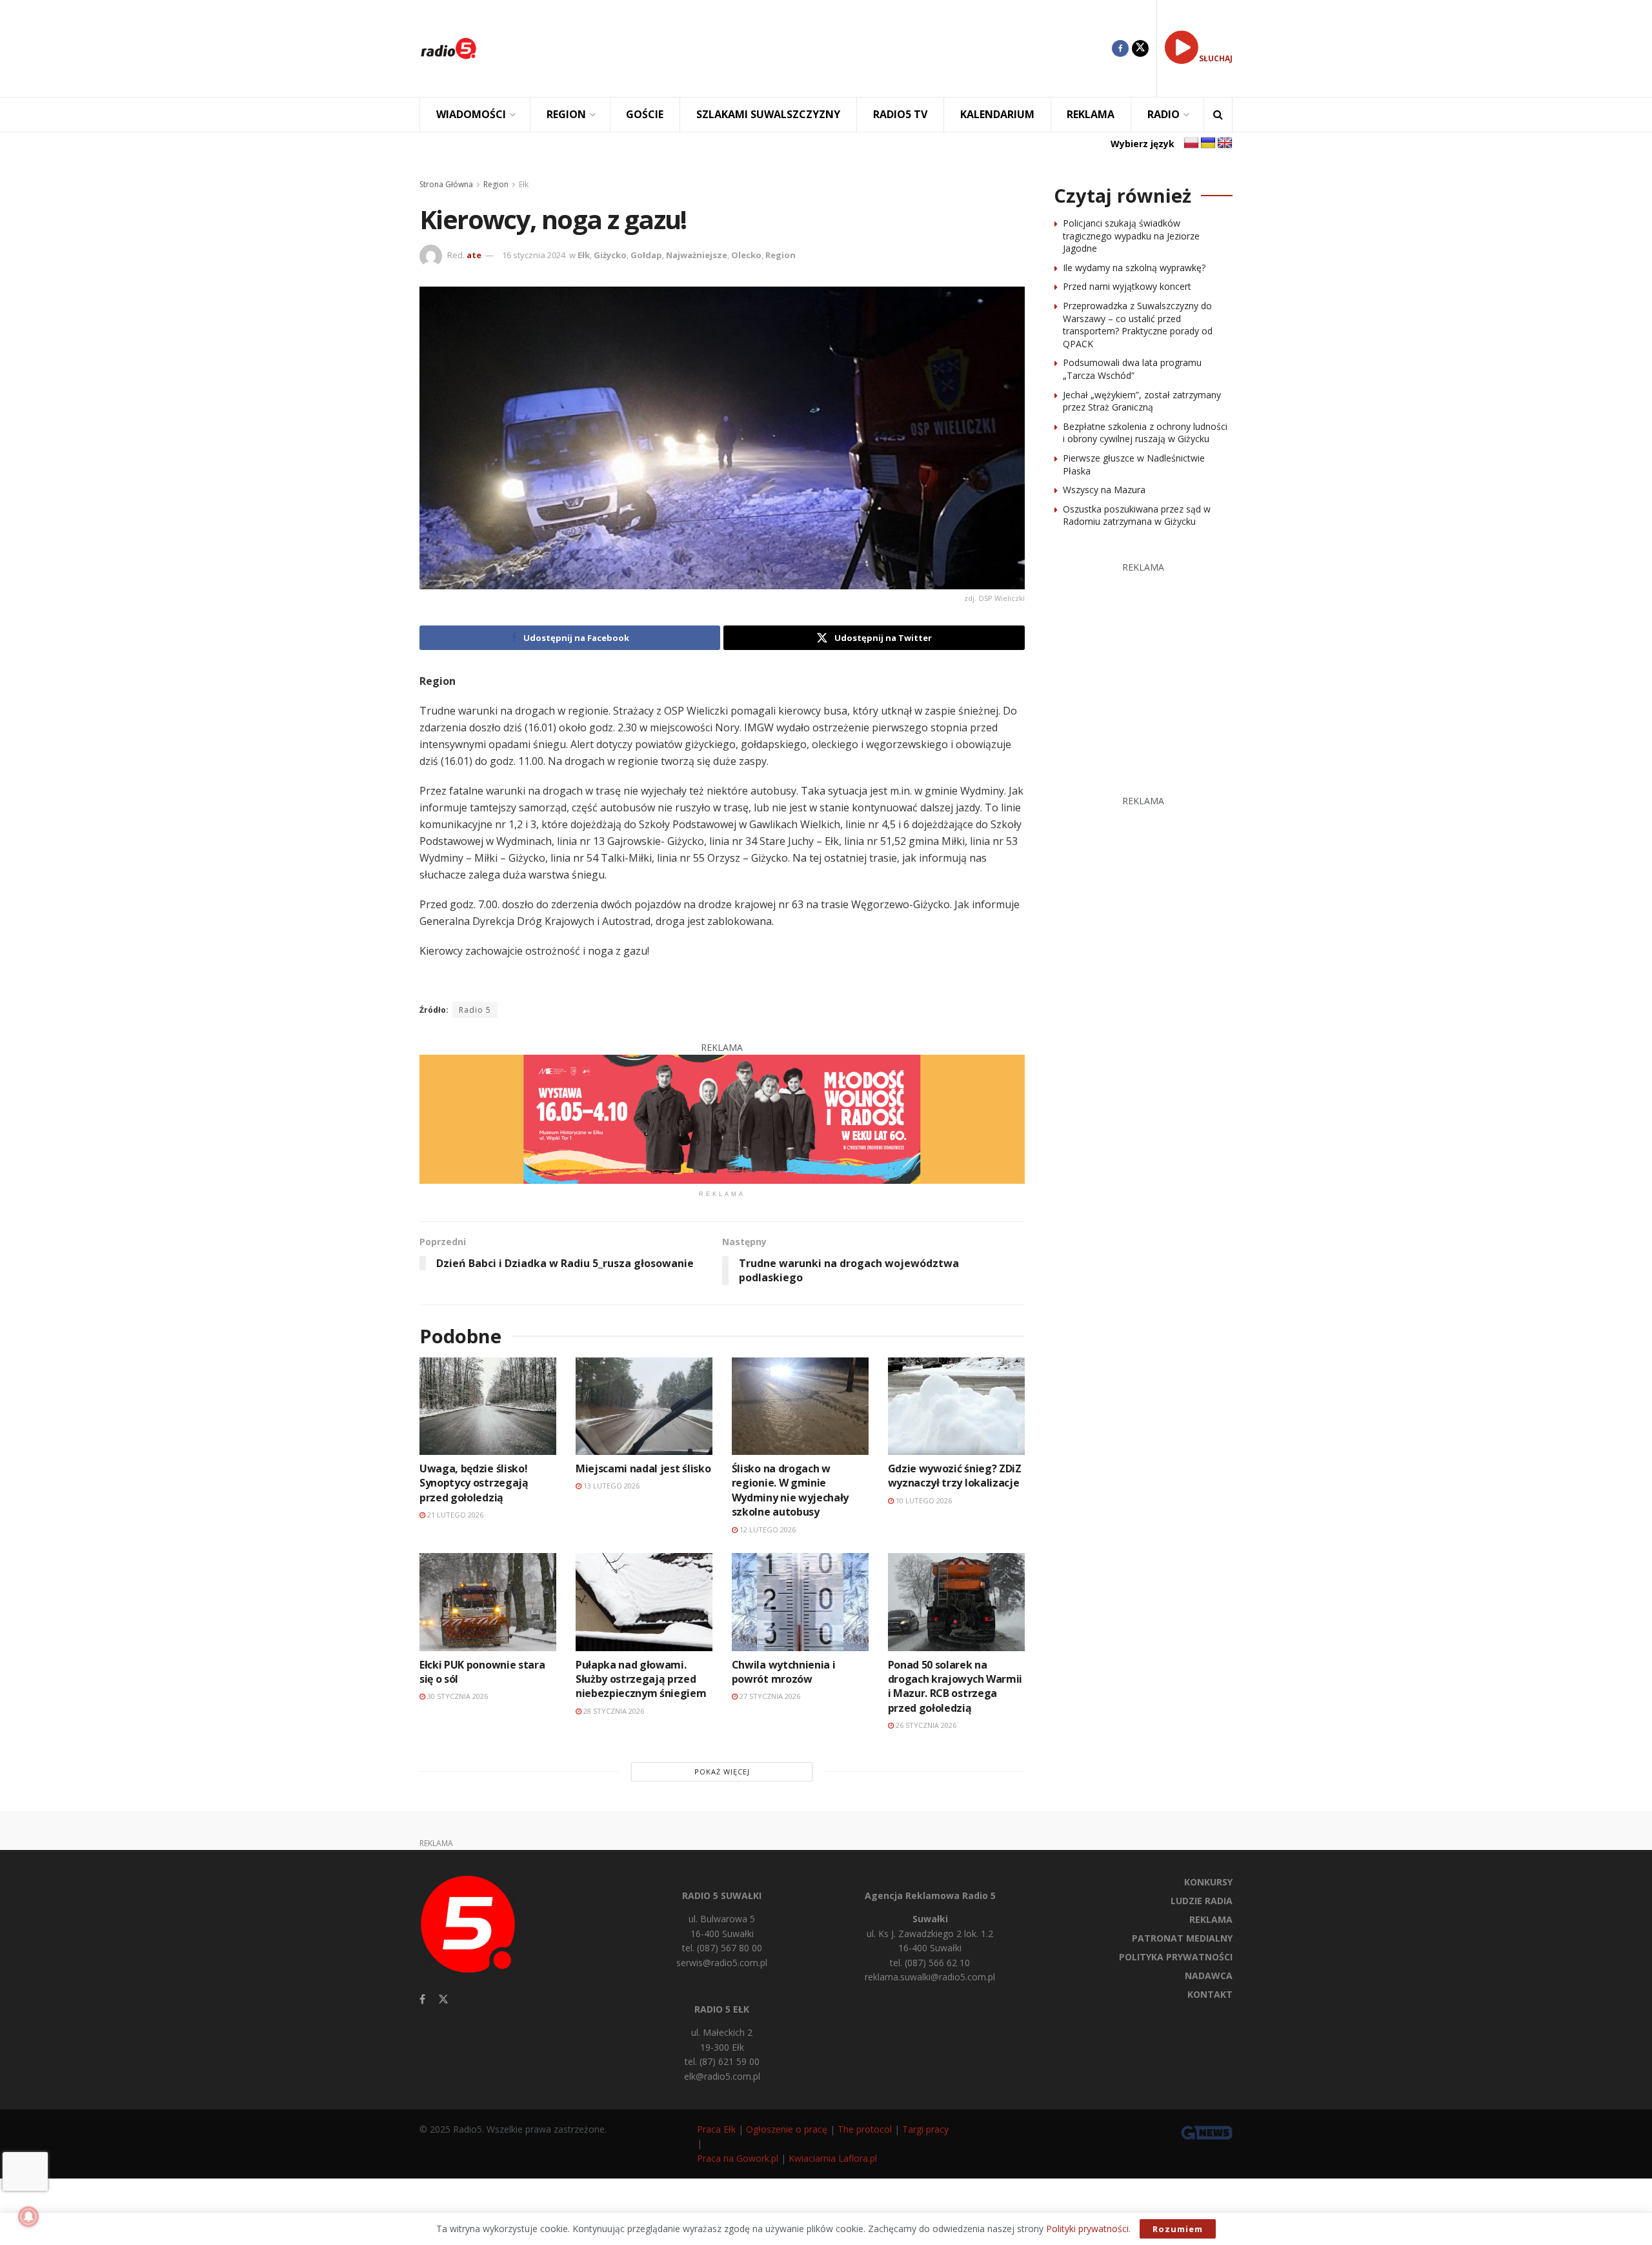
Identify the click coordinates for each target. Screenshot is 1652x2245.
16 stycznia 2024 (534, 255)
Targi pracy (925, 2129)
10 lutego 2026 (923, 1500)
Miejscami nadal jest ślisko (643, 1468)
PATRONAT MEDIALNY (1182, 1938)
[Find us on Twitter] (1140, 48)
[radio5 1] (722, 1118)
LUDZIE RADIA (1202, 1901)
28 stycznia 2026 (613, 1711)
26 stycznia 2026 (925, 1725)
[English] (1225, 143)
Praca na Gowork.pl (738, 2158)
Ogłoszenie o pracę (787, 2129)
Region (496, 184)
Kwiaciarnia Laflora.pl (833, 2158)
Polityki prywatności (1087, 2229)
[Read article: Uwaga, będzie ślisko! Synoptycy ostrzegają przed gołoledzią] (488, 1406)
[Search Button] (1218, 115)
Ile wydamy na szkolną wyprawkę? (1134, 268)
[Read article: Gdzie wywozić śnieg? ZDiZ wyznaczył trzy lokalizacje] (956, 1406)
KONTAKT (1210, 1994)
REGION (566, 114)
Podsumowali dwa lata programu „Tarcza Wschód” (1132, 369)
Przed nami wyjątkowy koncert (1127, 286)
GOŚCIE (645, 114)
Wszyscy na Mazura (1104, 490)
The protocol (865, 2129)
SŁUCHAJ (1216, 58)
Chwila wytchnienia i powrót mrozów (784, 1672)
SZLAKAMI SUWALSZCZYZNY (768, 114)
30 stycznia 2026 (457, 1696)
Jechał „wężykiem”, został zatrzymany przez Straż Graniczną (1142, 401)
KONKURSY (1208, 1882)
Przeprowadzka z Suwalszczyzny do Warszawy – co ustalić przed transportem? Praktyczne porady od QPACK (1138, 325)
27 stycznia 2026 (769, 1696)
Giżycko (610, 255)
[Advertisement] (804, 48)
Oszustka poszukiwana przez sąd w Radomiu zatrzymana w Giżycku (1137, 515)
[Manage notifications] (28, 2217)
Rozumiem (1178, 2229)
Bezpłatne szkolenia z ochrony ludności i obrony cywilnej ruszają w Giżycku (1145, 433)
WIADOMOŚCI (471, 114)
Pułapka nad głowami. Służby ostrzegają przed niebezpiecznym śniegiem (641, 1679)
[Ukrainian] (1208, 143)
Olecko (746, 255)
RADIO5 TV (900, 114)
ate (474, 255)
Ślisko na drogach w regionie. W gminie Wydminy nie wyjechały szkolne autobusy (790, 1490)
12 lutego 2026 (767, 1529)
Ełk (524, 184)
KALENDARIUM (997, 114)
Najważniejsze (697, 255)
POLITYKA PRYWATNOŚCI (1176, 1957)
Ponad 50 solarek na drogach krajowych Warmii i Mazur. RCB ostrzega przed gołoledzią (955, 1686)
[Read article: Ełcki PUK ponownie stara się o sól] (488, 1602)
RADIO (1163, 114)
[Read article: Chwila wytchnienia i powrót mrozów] (800, 1602)
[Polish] (1191, 143)
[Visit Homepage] (448, 48)
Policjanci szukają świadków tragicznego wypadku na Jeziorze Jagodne (1131, 236)
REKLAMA (1091, 114)
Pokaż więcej (722, 1772)
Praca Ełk (716, 2129)
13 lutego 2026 (610, 1486)
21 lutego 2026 (454, 1515)
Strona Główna (446, 184)
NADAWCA (1209, 1976)
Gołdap (646, 255)
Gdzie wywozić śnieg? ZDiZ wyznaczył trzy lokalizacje (955, 1476)
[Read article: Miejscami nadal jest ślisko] (644, 1406)
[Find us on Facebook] (1120, 48)
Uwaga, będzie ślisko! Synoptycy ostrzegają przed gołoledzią (474, 1483)
